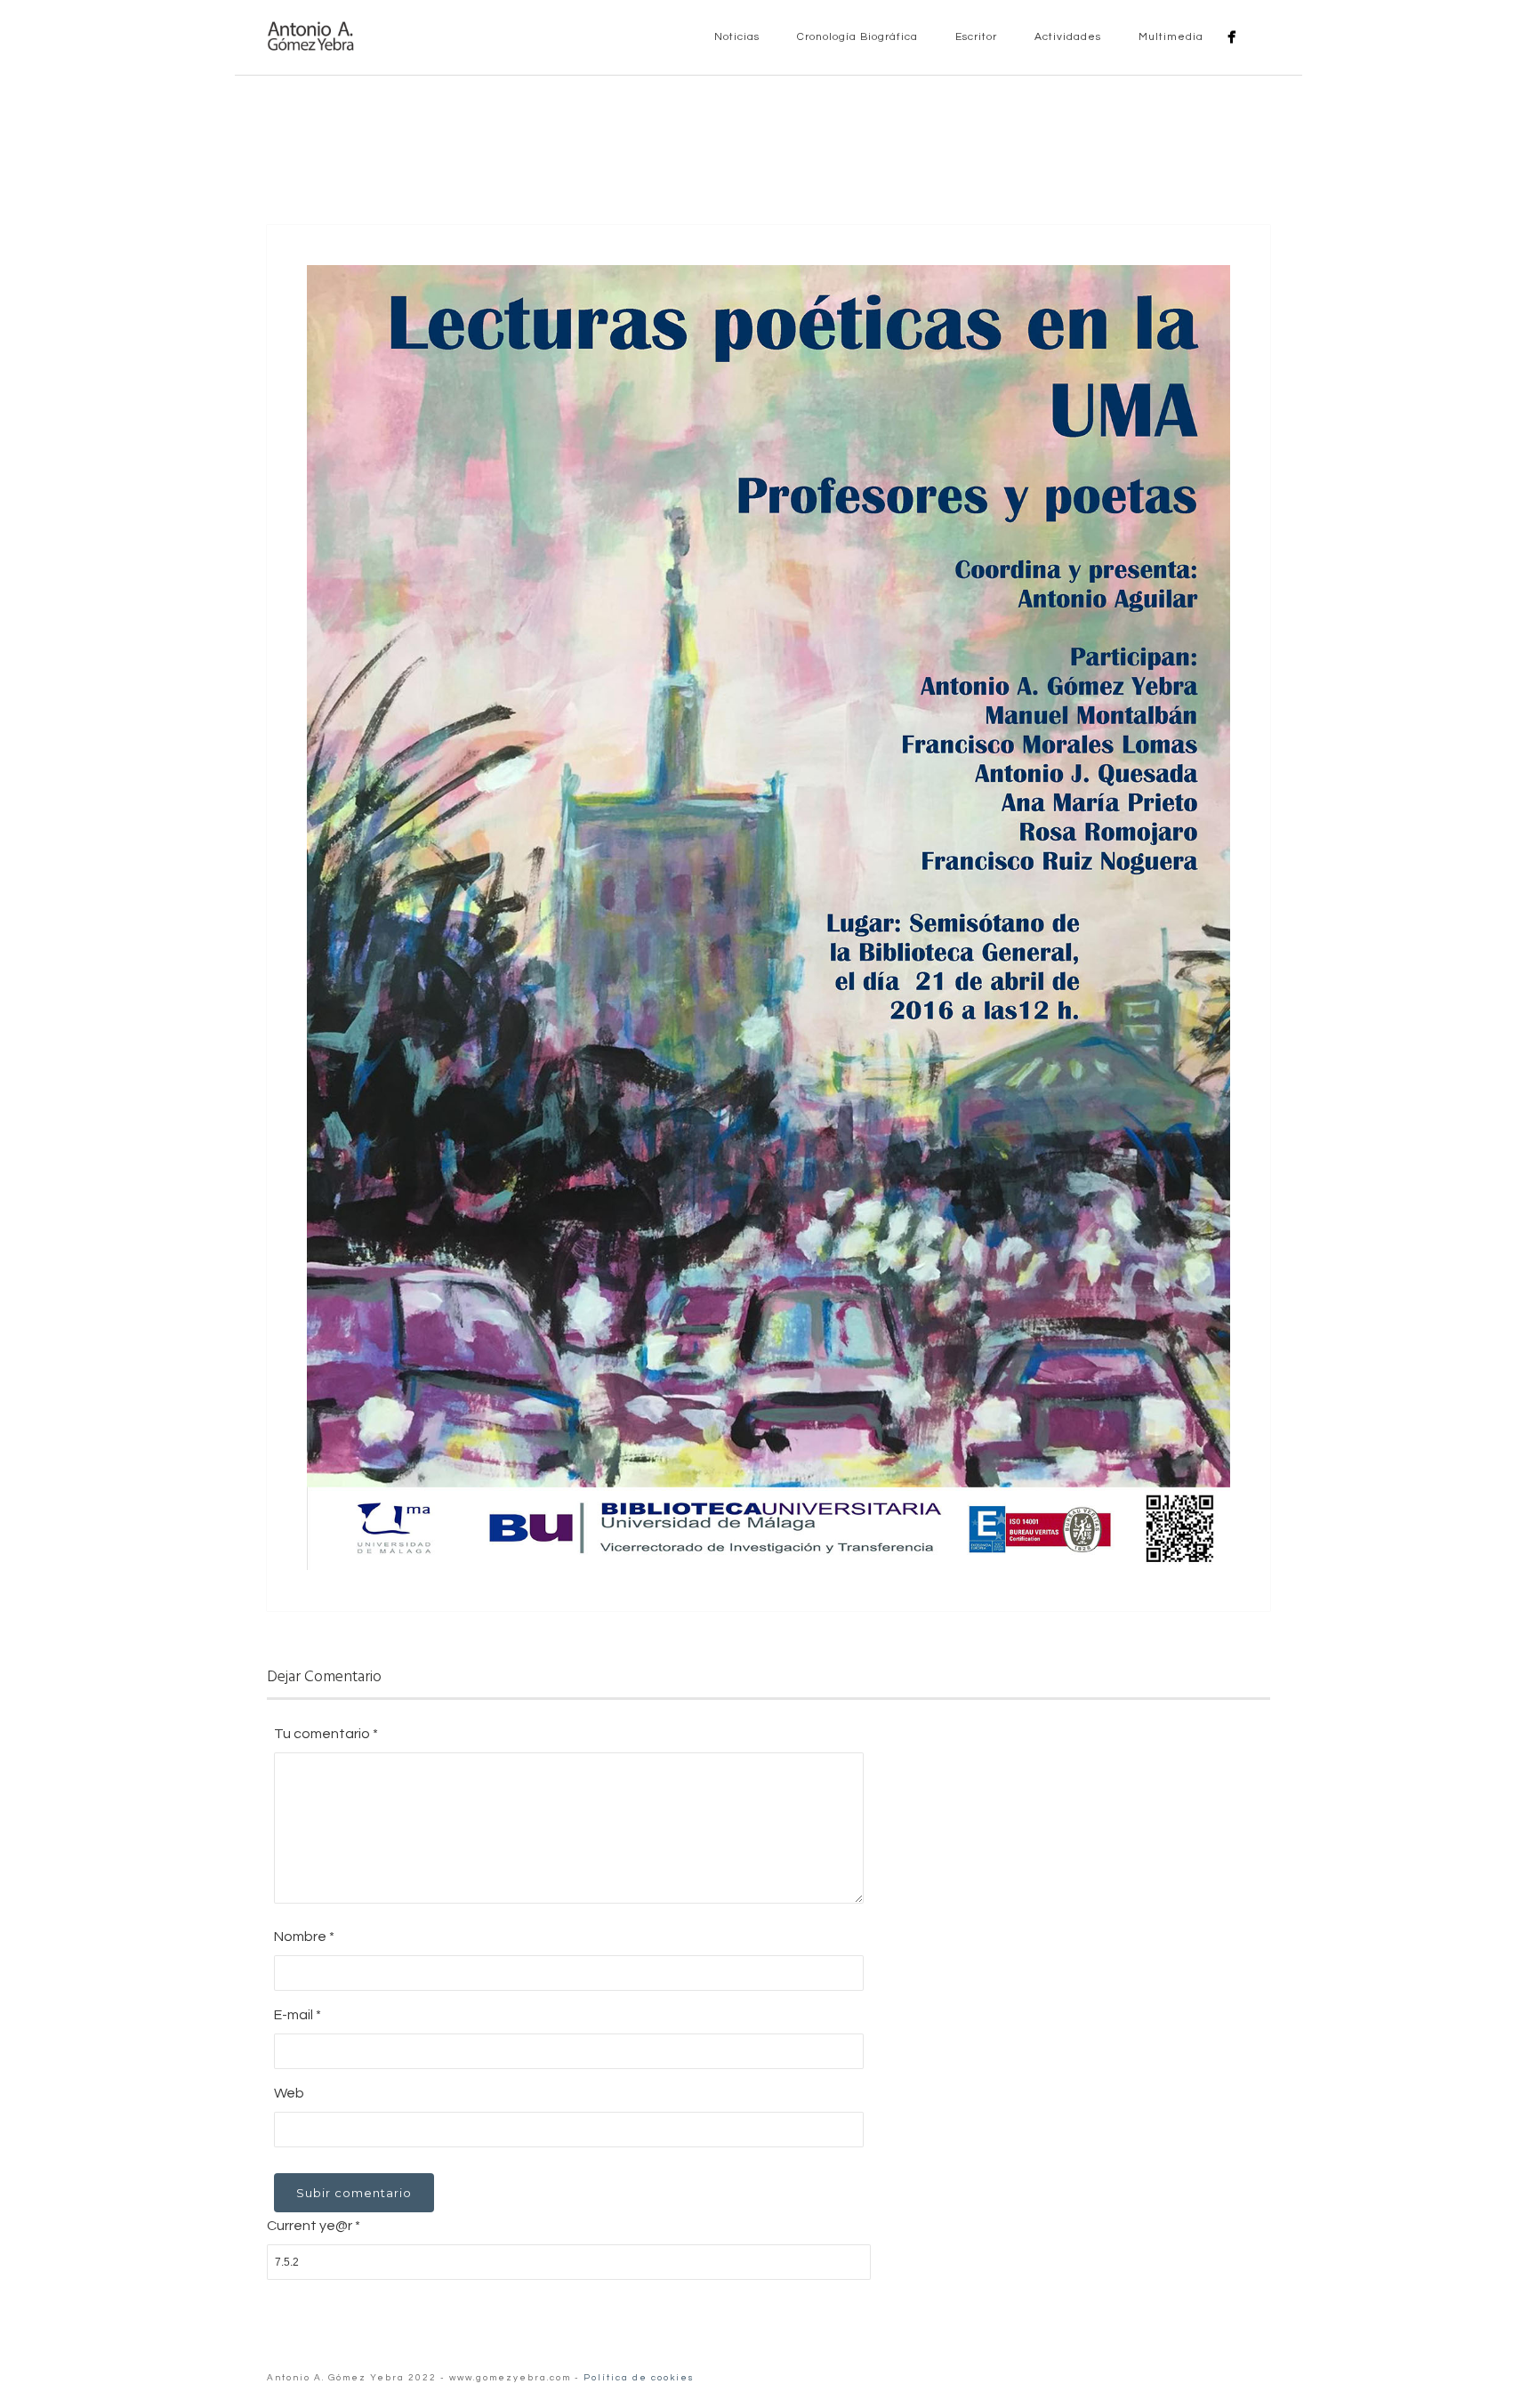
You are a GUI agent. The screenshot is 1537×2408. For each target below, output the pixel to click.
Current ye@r (314, 2226)
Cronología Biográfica (856, 37)
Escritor (974, 37)
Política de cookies (639, 2378)
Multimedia (1169, 37)
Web (289, 2093)
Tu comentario (326, 1734)
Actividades (1066, 37)
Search (1259, 36)
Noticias (735, 37)
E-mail (298, 2015)
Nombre (304, 1937)
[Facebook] (1231, 37)
